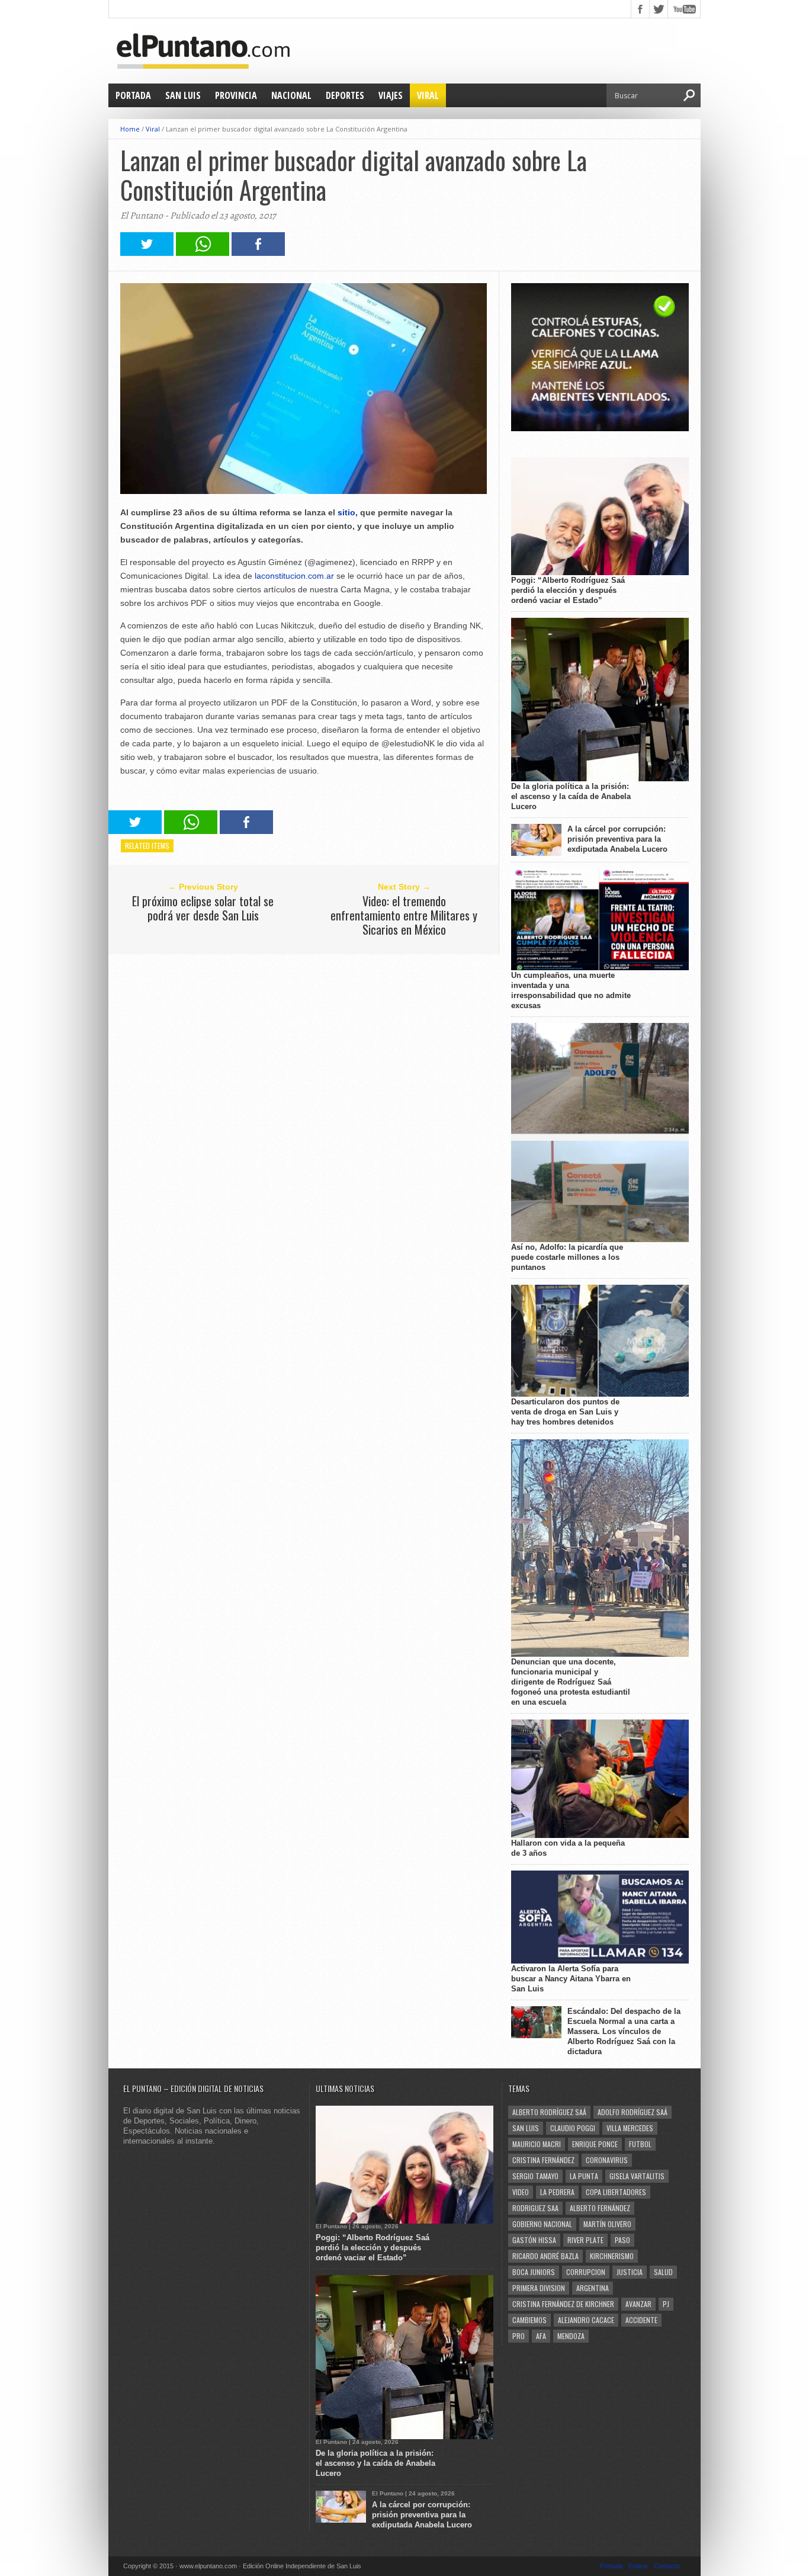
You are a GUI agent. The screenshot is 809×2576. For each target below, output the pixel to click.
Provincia (236, 95)
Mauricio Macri (537, 2144)
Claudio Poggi (573, 2128)
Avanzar (638, 2304)
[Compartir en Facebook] (258, 253)
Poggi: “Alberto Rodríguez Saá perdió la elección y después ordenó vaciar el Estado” (568, 590)
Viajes (391, 95)
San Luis (183, 95)
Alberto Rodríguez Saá (549, 2112)
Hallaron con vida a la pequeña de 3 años (568, 1848)
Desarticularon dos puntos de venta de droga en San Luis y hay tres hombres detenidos (565, 1412)
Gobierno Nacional (542, 2224)
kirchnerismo (612, 2256)
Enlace (638, 2566)
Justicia (630, 2272)
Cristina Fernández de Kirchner (563, 2304)
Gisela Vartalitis (637, 2176)
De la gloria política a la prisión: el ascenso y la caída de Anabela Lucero (571, 796)
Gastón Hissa (534, 2240)
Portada (133, 95)
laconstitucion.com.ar (294, 576)
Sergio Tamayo (535, 2176)
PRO (519, 2336)
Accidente (641, 2320)
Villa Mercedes (630, 2128)
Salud (663, 2272)
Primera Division (539, 2288)
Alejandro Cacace (586, 2320)
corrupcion (586, 2272)
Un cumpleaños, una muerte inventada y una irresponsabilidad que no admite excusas (571, 990)
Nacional (291, 95)
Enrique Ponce (595, 2144)
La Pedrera (557, 2192)
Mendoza (571, 2336)
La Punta (584, 2176)
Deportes (345, 95)
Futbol (640, 2144)
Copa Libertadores (616, 2192)
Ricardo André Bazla (545, 2256)
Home (130, 129)
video (521, 2192)
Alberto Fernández (600, 2208)
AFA (541, 2336)
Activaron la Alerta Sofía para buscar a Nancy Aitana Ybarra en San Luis (571, 1979)
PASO (622, 2240)
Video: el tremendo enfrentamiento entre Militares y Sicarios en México (404, 915)
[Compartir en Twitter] (147, 253)
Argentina (593, 2288)
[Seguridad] (600, 429)
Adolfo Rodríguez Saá (633, 2112)
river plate (585, 2240)
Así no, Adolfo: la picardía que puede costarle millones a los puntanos (567, 1257)
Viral (428, 95)
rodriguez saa (535, 2208)
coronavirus (607, 2160)
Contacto (667, 2566)
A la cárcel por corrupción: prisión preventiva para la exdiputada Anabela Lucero (617, 839)
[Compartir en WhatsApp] (203, 253)
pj (666, 2304)
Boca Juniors (534, 2272)
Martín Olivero (607, 2224)
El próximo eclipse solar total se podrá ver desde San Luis (203, 908)
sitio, (348, 512)
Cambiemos (529, 2320)
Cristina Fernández (543, 2160)
